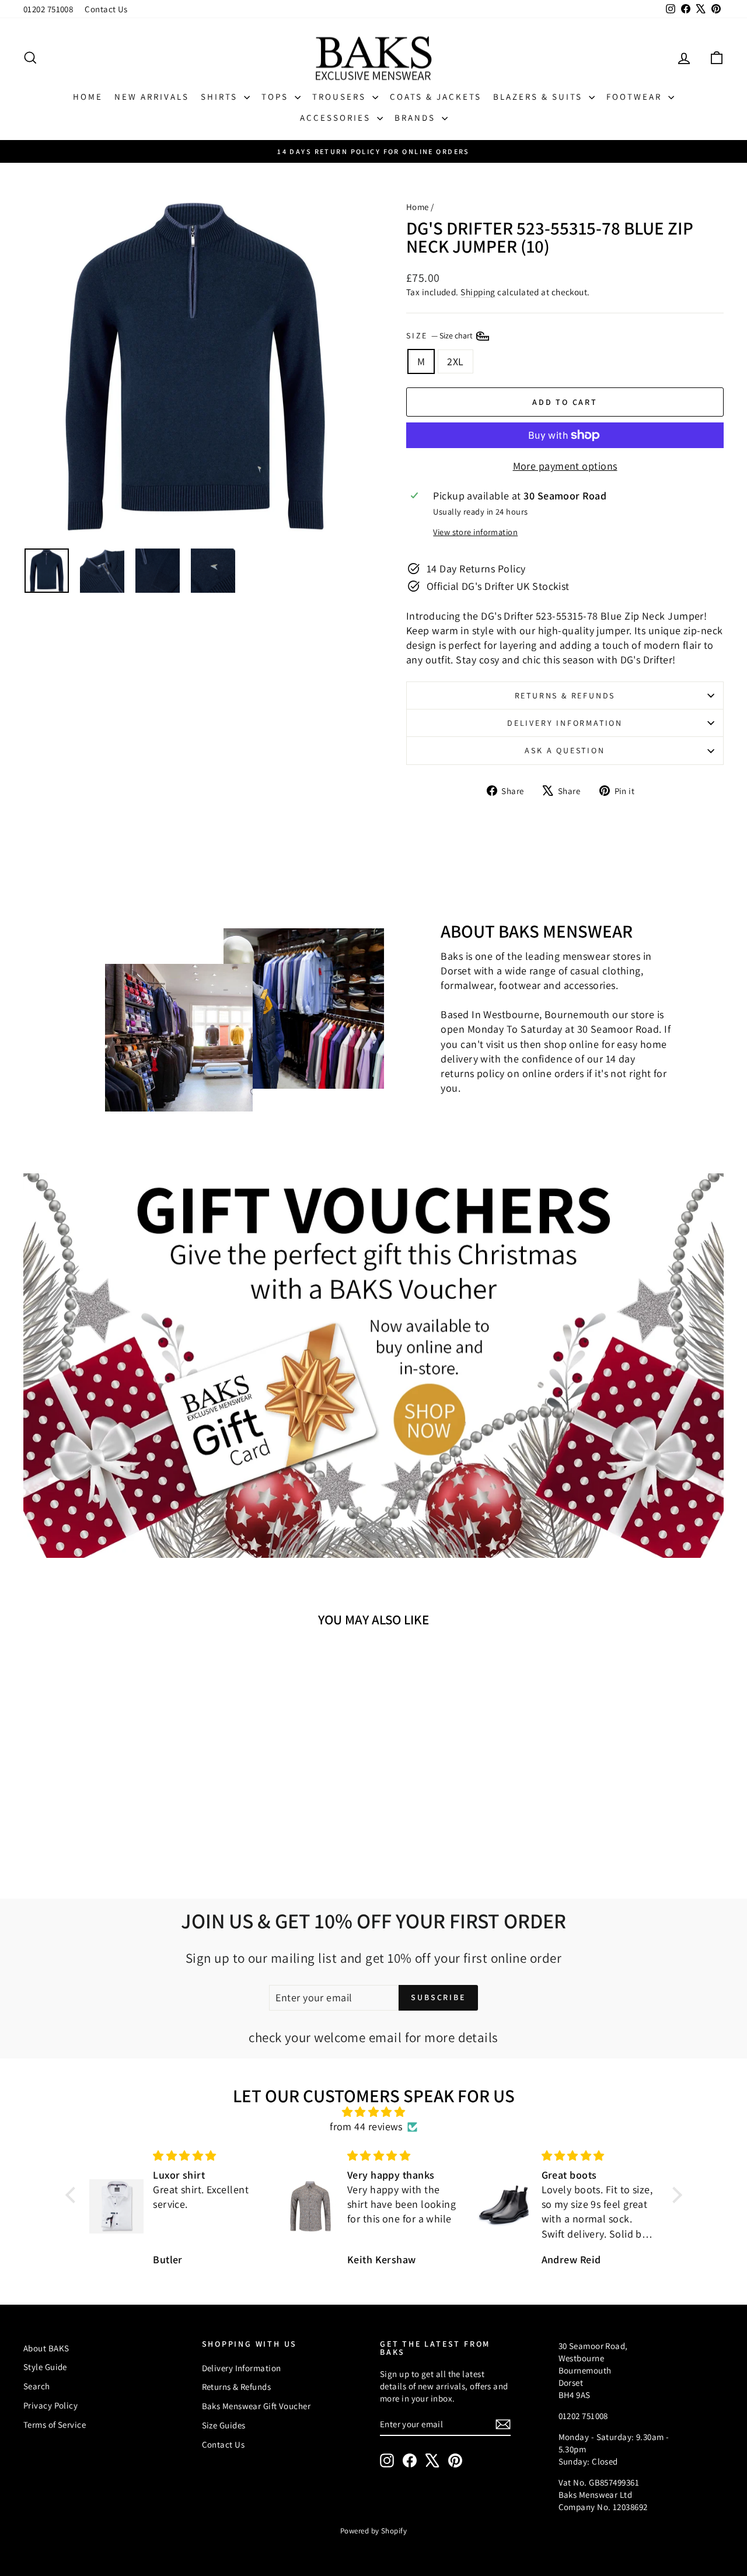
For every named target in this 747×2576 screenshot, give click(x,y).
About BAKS (46, 2348)
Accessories (337, 118)
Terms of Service (55, 2425)
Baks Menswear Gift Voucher (256, 2406)
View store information (475, 532)
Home (88, 97)
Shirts (221, 97)
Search (37, 2386)
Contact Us (106, 9)
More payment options (565, 466)
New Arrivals (152, 97)
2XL (455, 361)
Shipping (478, 292)
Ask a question (565, 750)
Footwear (636, 97)
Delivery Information (565, 723)
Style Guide (45, 2367)
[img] (374, 2112)
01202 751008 (48, 9)
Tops (277, 97)
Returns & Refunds (565, 695)
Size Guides (224, 2425)
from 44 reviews (366, 2126)
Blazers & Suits (540, 97)
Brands (417, 118)
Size (440, 335)
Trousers (341, 97)
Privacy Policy (50, 2405)
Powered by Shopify (373, 2531)
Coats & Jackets (436, 97)
